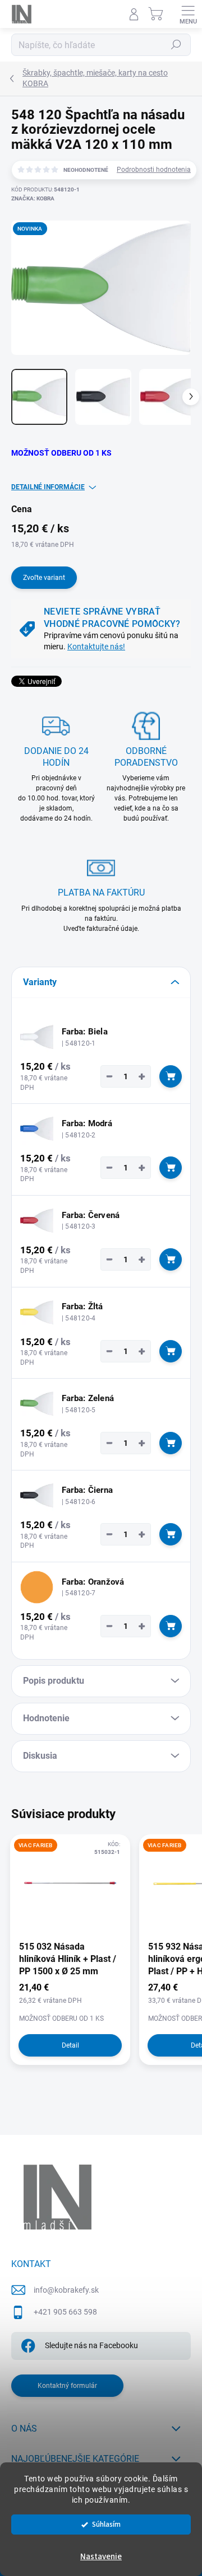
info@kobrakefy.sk (66, 2290)
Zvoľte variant (44, 578)
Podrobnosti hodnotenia (154, 170)
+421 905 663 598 (65, 2312)
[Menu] (188, 14)
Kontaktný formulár (67, 2386)
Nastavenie (101, 2557)
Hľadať (176, 45)
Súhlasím (106, 2524)
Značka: (33, 198)
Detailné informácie (48, 487)
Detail (70, 2045)
